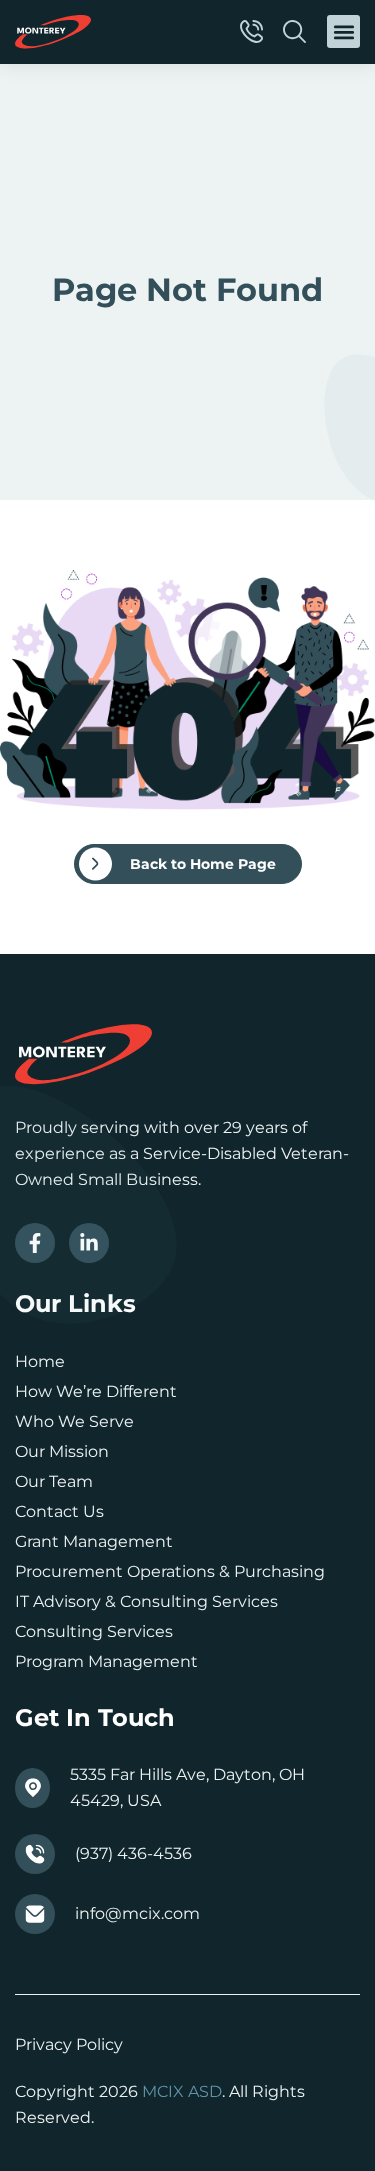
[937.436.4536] (254, 31)
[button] (343, 31)
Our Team (54, 1481)
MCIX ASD (182, 2091)
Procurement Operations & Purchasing (170, 1571)
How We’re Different (96, 1391)
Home (40, 1361)
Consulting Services (94, 1631)
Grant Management (94, 1541)
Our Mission (62, 1451)
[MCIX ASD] (53, 32)
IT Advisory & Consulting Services (146, 1601)
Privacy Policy (69, 2044)
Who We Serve (74, 1421)
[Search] (297, 31)
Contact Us (59, 1511)
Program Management (106, 1661)
